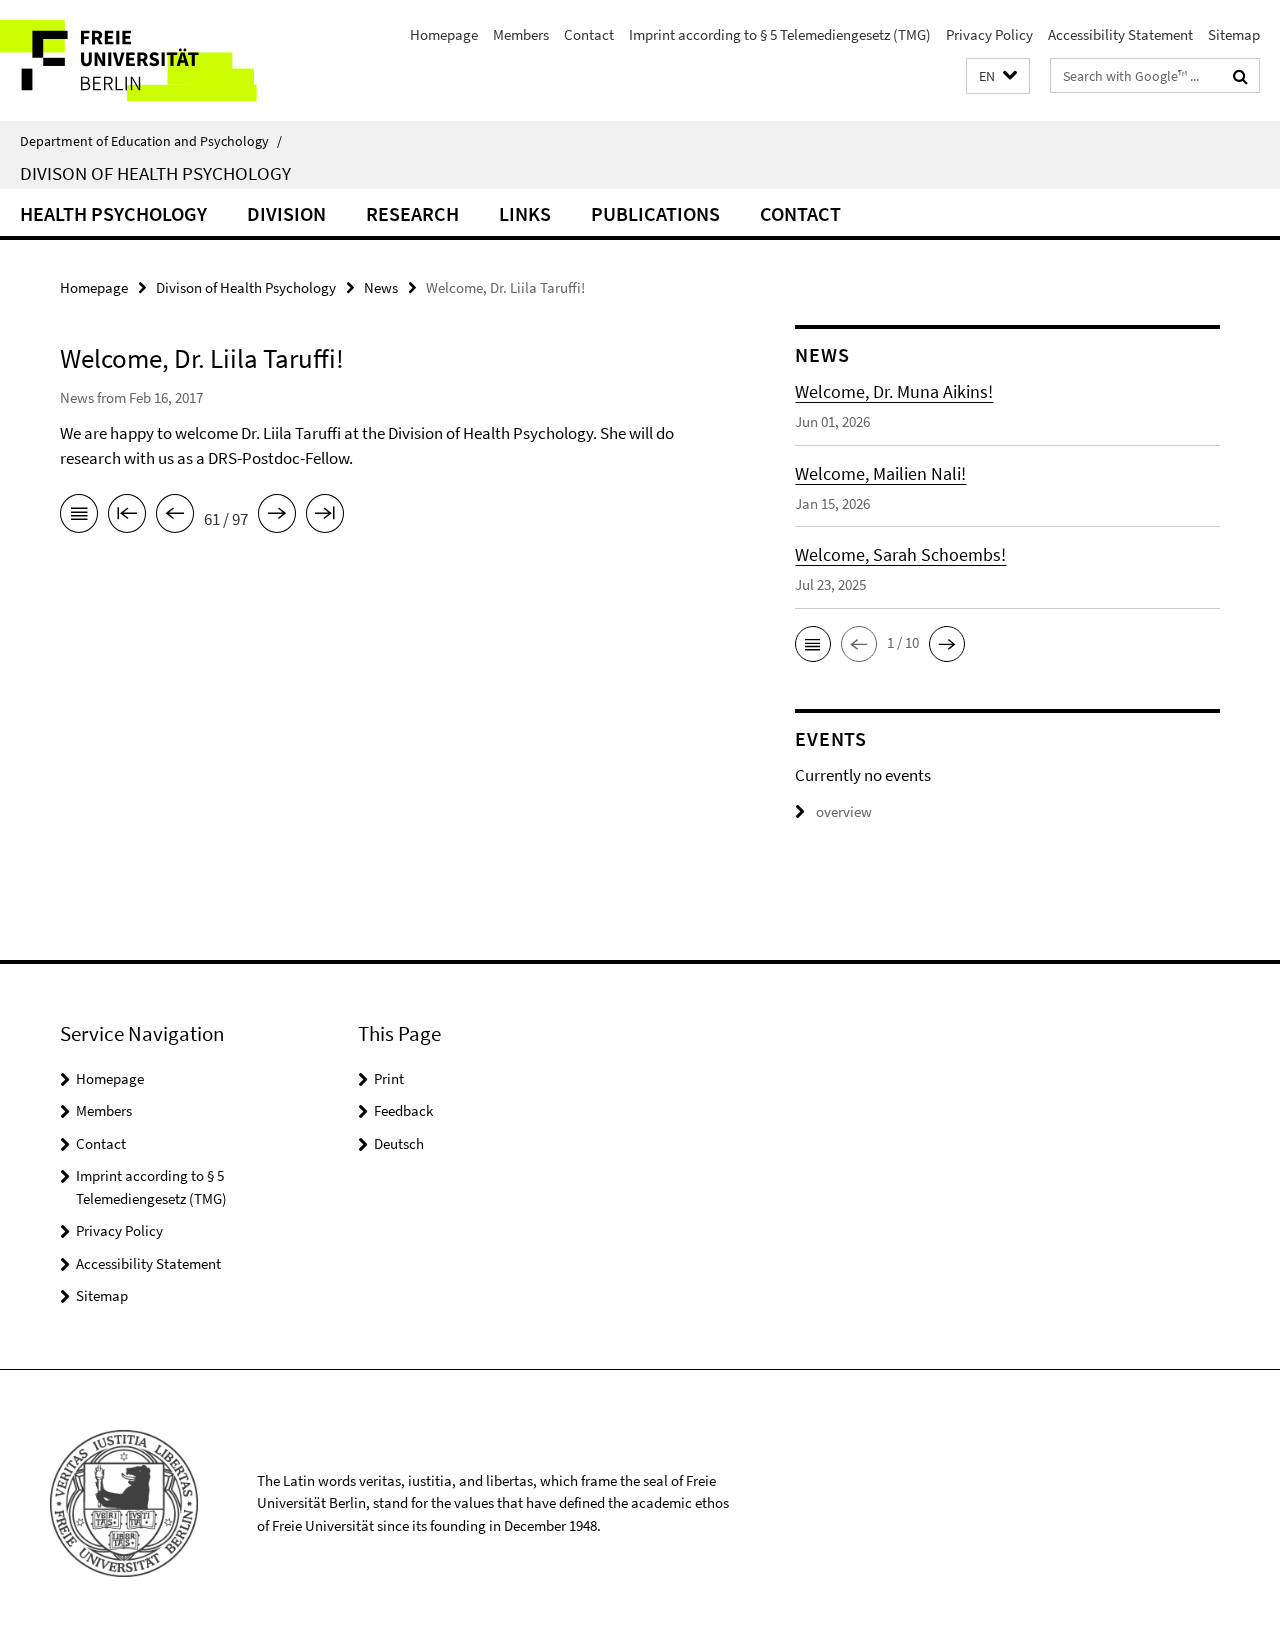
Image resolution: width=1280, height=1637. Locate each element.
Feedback (403, 1110)
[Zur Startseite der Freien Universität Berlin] (167, 60)
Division (286, 213)
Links (525, 213)
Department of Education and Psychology (151, 141)
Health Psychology (113, 213)
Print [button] (389, 1078)
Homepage (444, 34)
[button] (998, 76)
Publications (655, 213)
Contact (589, 34)
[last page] (325, 517)
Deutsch (399, 1143)
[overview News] (79, 517)
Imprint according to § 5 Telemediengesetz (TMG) (780, 34)
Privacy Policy (989, 34)
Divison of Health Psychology (155, 173)
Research (412, 213)
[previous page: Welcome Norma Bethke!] (175, 517)
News (381, 287)
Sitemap (1234, 34)
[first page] (127, 517)
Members (521, 34)
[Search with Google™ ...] (1240, 76)
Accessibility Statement (1120, 34)
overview (844, 811)
